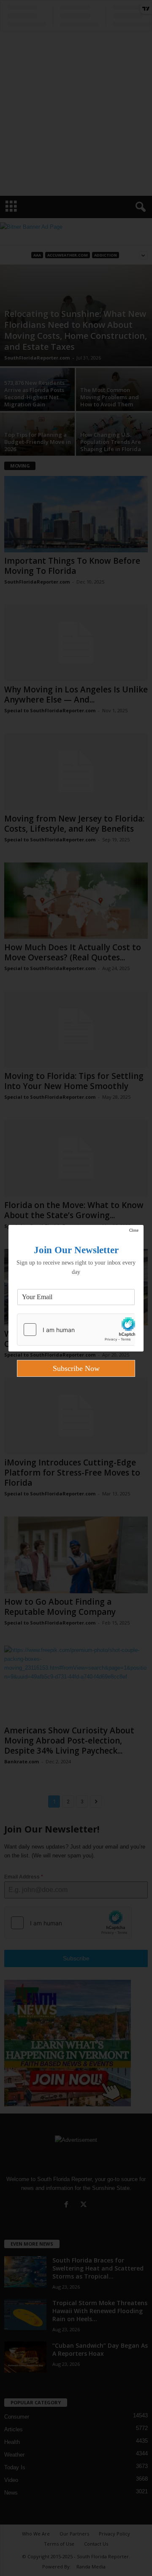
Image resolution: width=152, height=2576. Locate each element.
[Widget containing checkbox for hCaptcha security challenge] (76, 1330)
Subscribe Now (76, 1368)
